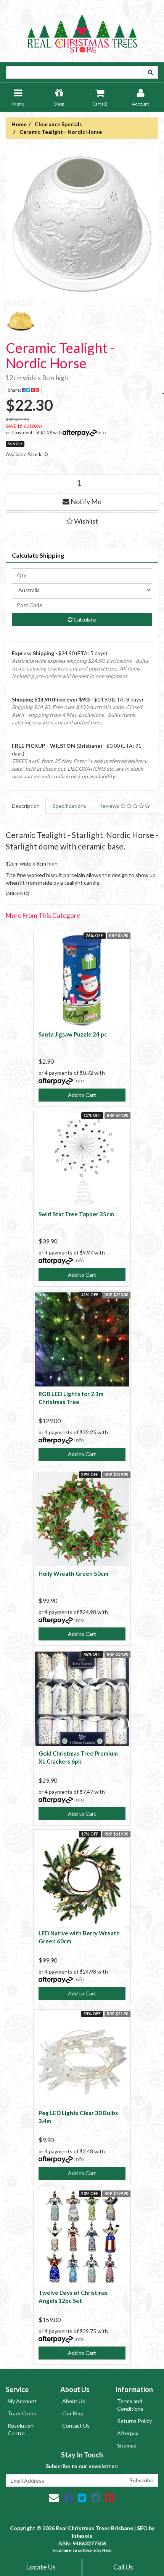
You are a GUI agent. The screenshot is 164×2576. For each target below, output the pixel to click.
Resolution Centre (21, 2429)
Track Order (22, 2413)
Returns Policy (134, 2421)
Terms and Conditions (130, 2405)
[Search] (150, 72)
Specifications (69, 806)
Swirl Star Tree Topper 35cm (76, 1214)
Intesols (82, 2536)
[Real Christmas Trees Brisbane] (82, 30)
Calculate (84, 619)
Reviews (110, 806)
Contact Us (76, 2425)
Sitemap (127, 2445)
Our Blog (73, 2413)
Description (26, 806)
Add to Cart (82, 1095)
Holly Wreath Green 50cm (73, 1574)
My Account (22, 2401)
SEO (142, 2528)
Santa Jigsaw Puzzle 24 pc (73, 1034)
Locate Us (41, 2567)
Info (102, 432)
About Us (74, 2401)
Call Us (123, 2567)
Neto (107, 2550)
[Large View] (21, 322)
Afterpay (128, 2433)
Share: (15, 390)
